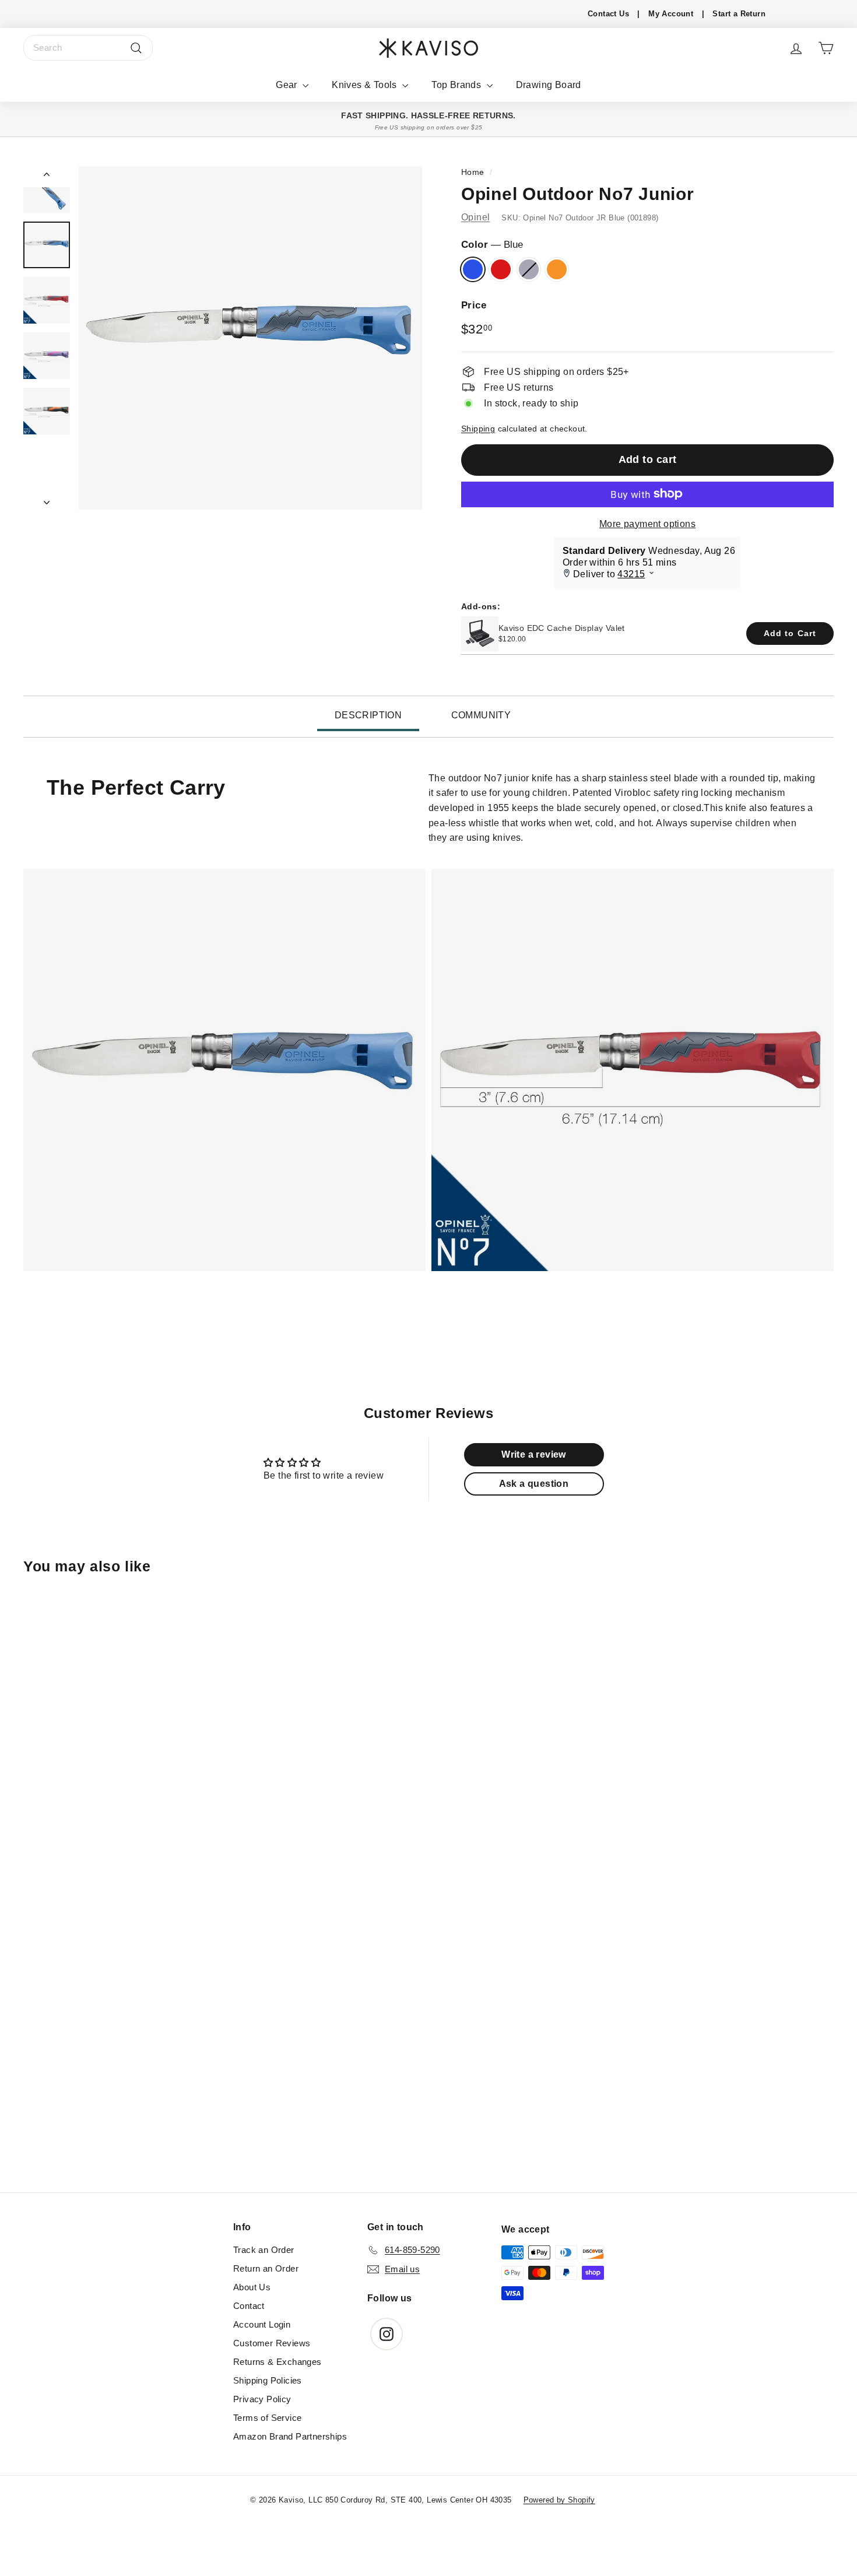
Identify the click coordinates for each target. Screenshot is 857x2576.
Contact (249, 2306)
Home (473, 172)
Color (492, 244)
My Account (671, 14)
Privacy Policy (262, 2399)
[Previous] (47, 177)
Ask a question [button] (534, 1484)
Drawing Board (549, 85)
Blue (473, 269)
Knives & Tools (366, 85)
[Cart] (826, 48)
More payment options (647, 523)
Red (501, 269)
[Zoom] (250, 338)
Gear (288, 85)
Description (368, 715)
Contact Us (608, 14)
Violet (529, 269)
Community (481, 715)
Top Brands (457, 85)
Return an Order (266, 2268)
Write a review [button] (534, 1454)
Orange (557, 269)
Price (474, 305)
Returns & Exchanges (278, 2362)
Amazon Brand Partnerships (290, 2436)
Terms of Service (267, 2418)
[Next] (47, 499)
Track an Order (264, 2250)
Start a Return (739, 14)
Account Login (262, 2324)
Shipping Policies (268, 2380)
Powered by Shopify (559, 2500)
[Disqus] (428, 2033)
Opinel (475, 217)
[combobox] (88, 48)
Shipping (478, 428)
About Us (252, 2287)
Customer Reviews (272, 2343)
